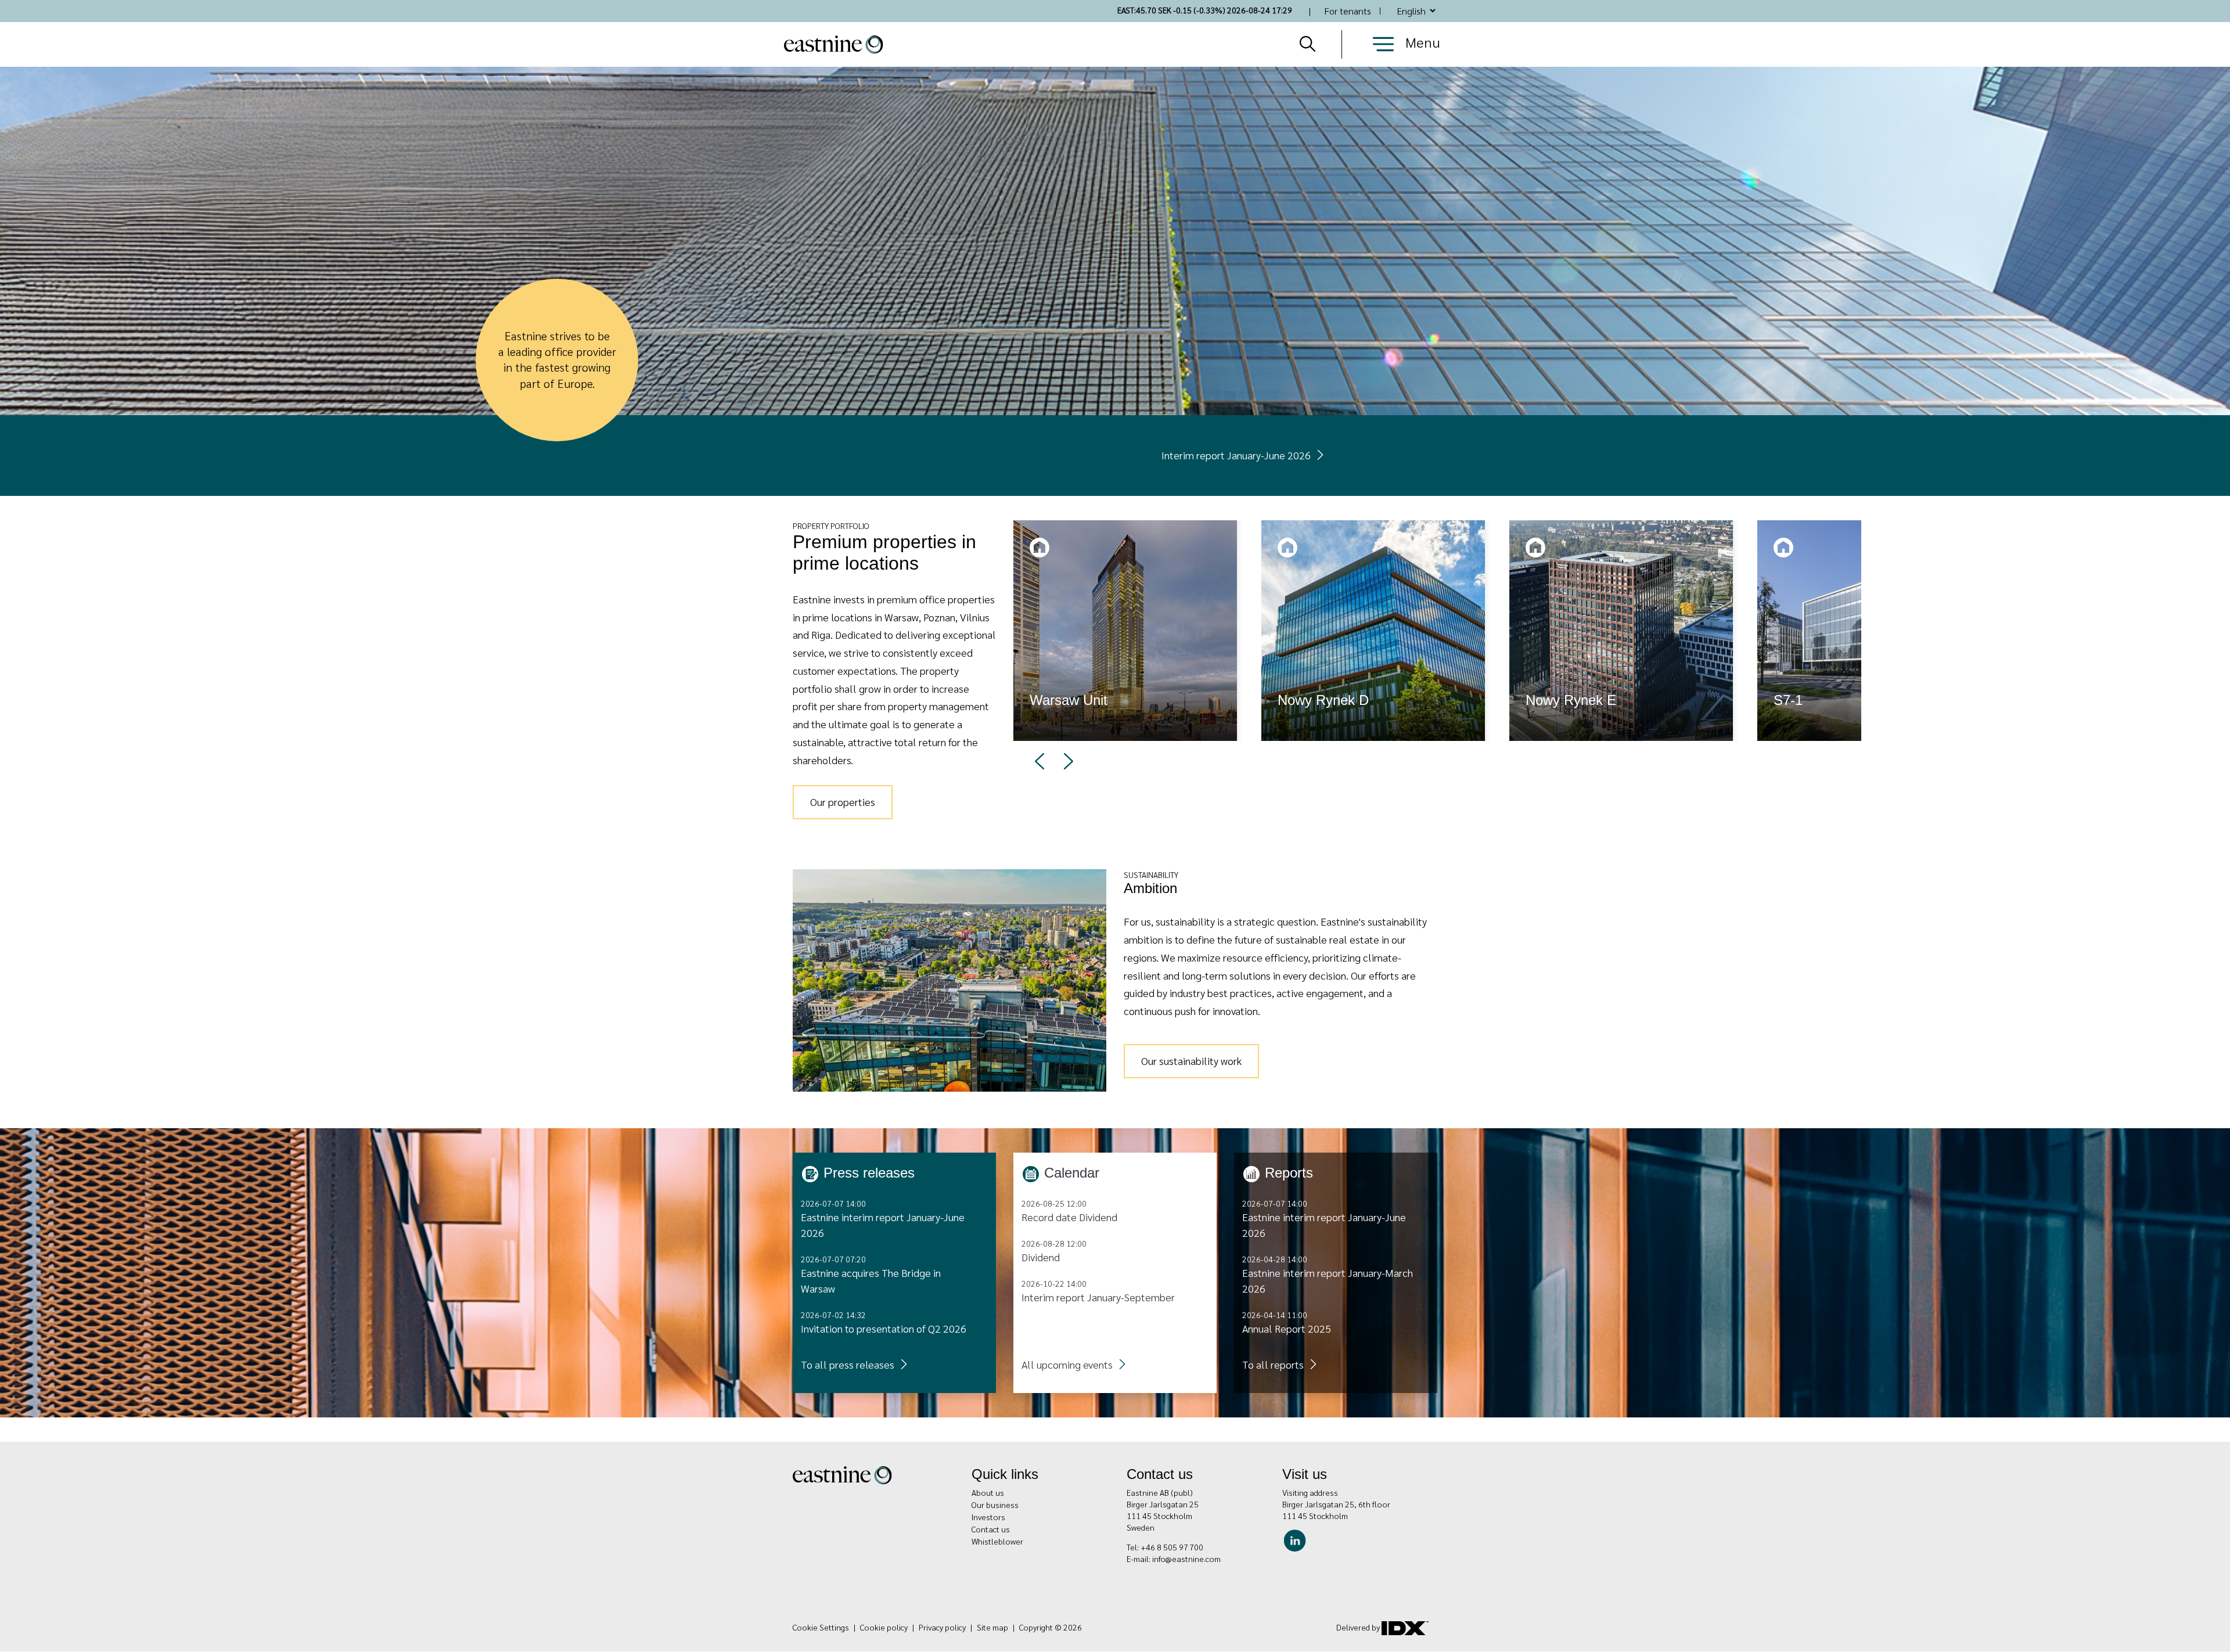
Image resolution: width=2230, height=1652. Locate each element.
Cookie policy (884, 1627)
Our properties (843, 802)
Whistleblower (997, 1541)
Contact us (991, 1529)
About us (988, 1492)
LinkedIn (1298, 1539)
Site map (992, 1627)
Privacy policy (942, 1627)
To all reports (1273, 1364)
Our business (995, 1505)
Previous (1040, 761)
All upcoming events (1067, 1364)
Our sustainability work (1191, 1061)
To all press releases (848, 1364)
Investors (988, 1517)
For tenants (1348, 11)
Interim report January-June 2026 (1236, 455)
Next (1069, 761)
